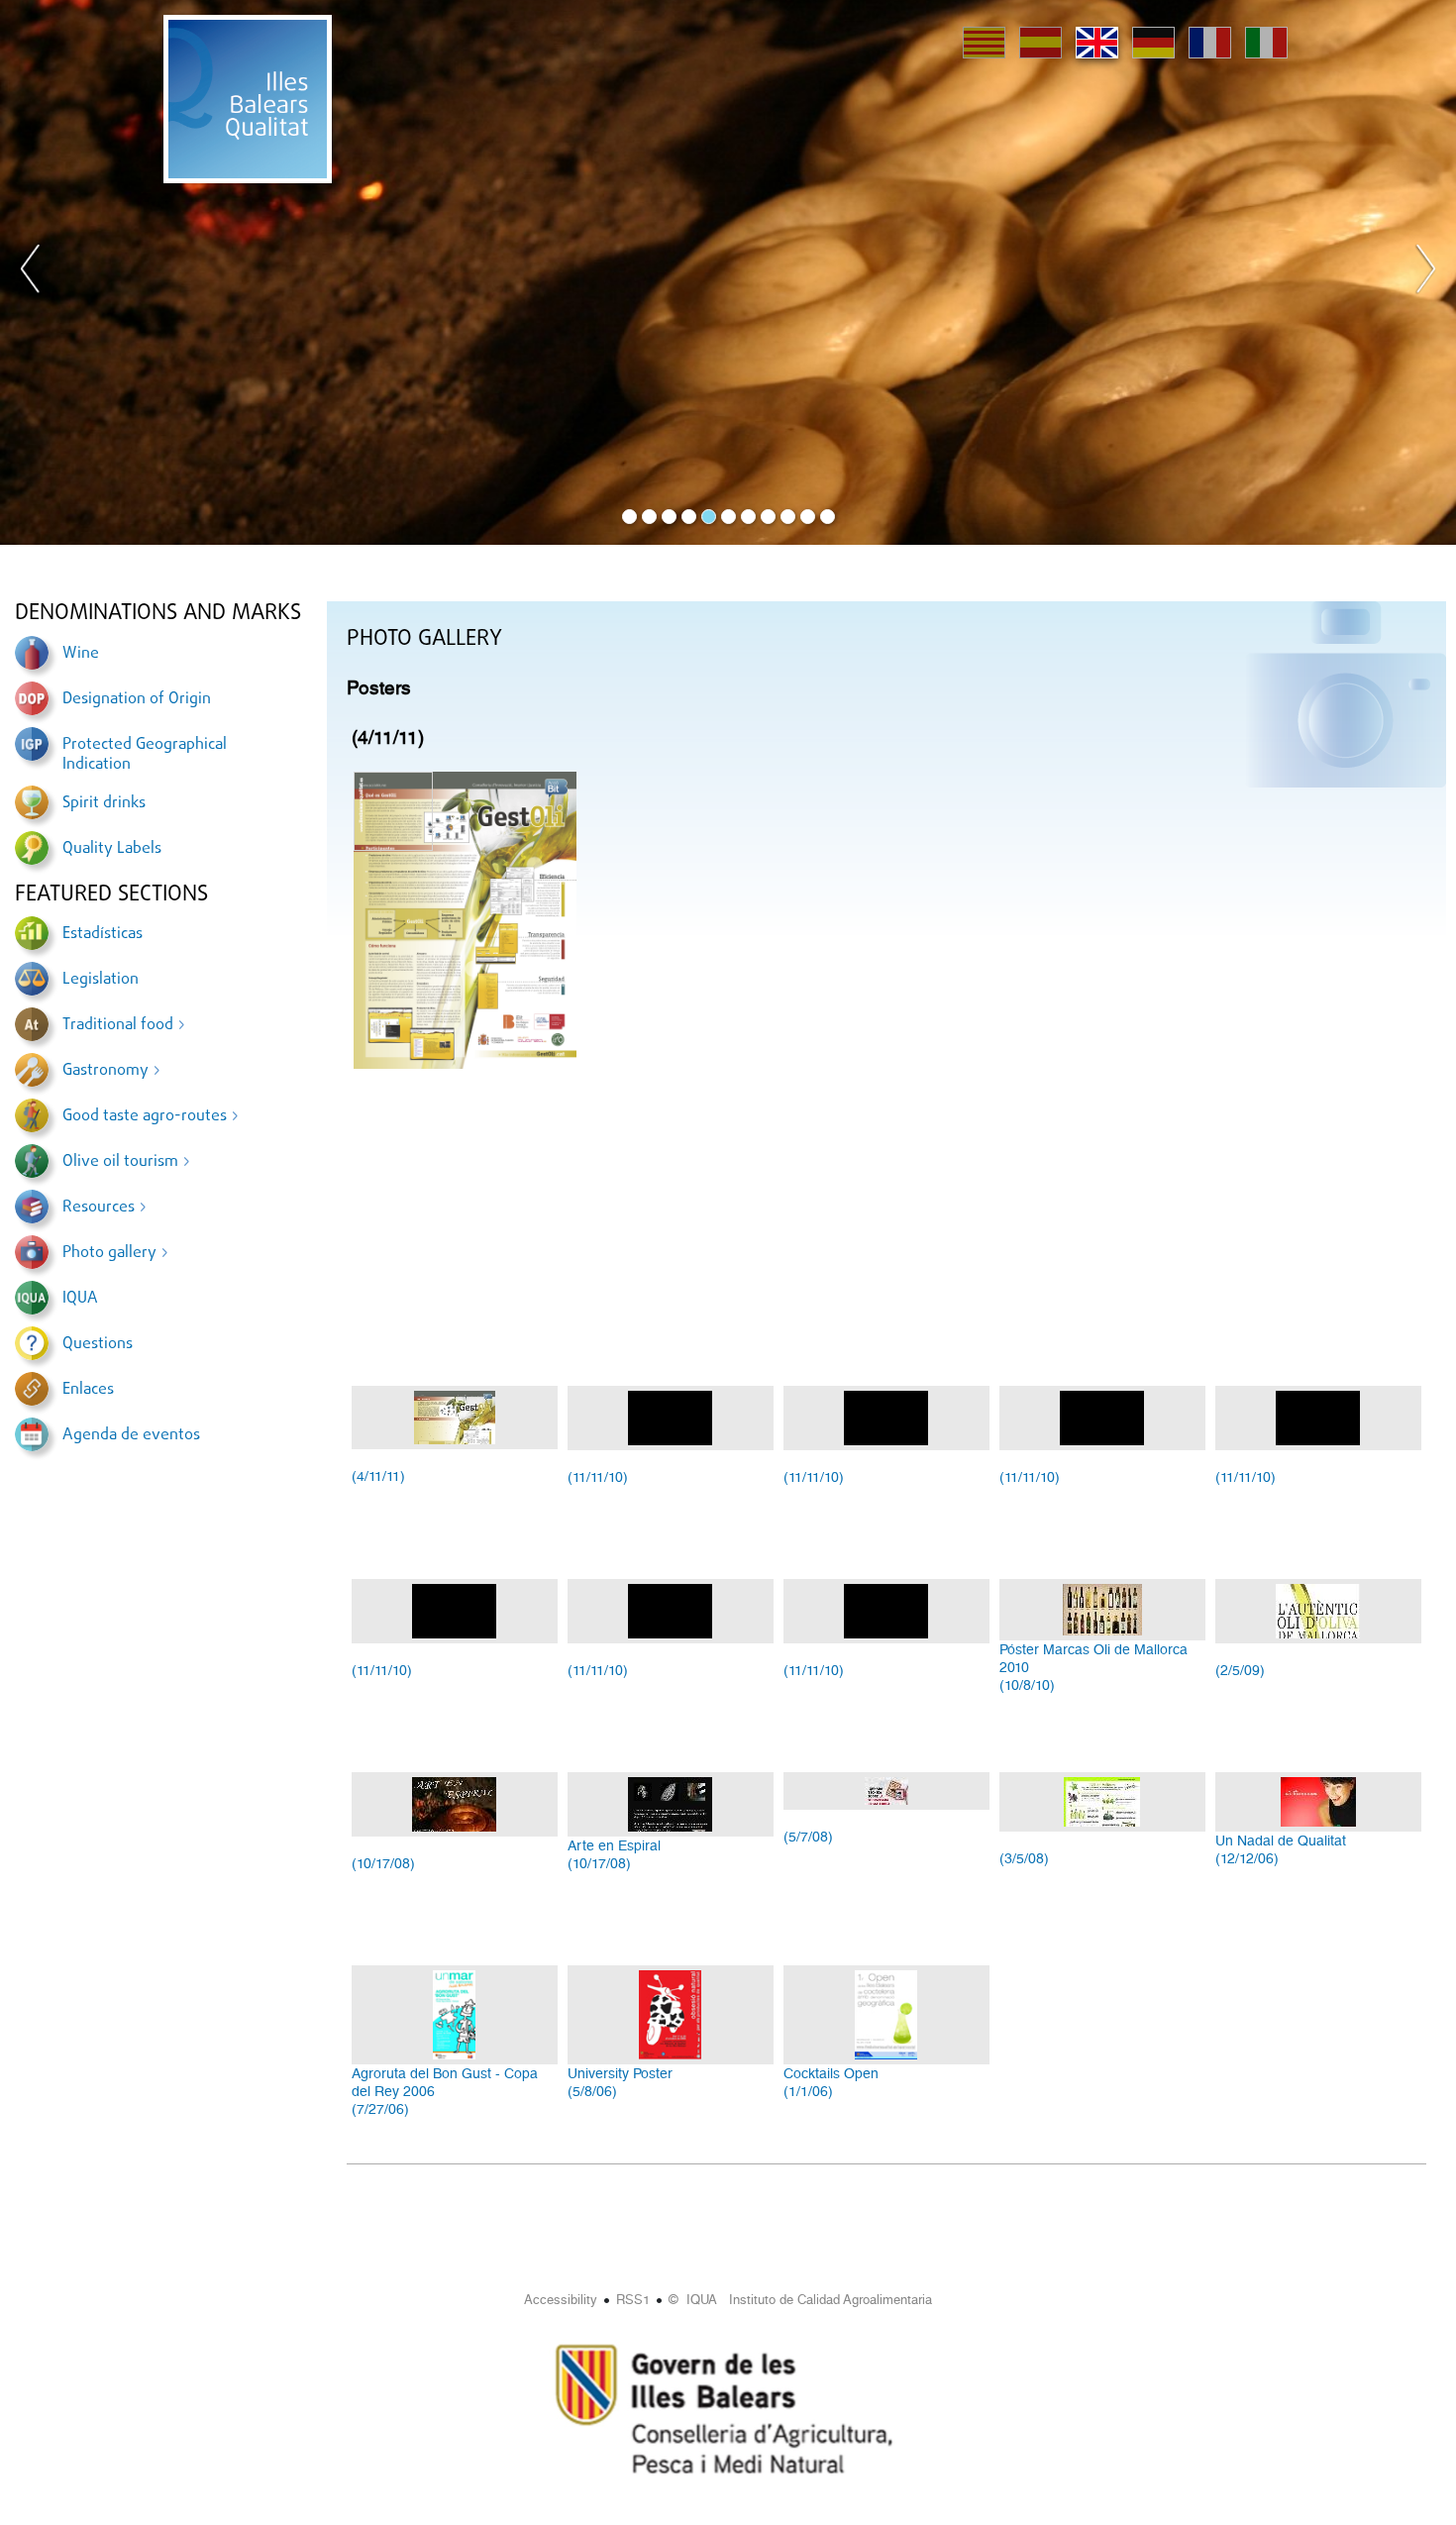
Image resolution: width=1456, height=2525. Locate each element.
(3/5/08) (1024, 1858)
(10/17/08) (383, 1863)
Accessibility (561, 2300)
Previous (31, 272)
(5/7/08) (808, 1837)
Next (1425, 272)
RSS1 (633, 2300)
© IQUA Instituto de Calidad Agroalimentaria (800, 2300)
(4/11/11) (378, 1476)
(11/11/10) (598, 1477)
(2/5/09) (1240, 1670)
